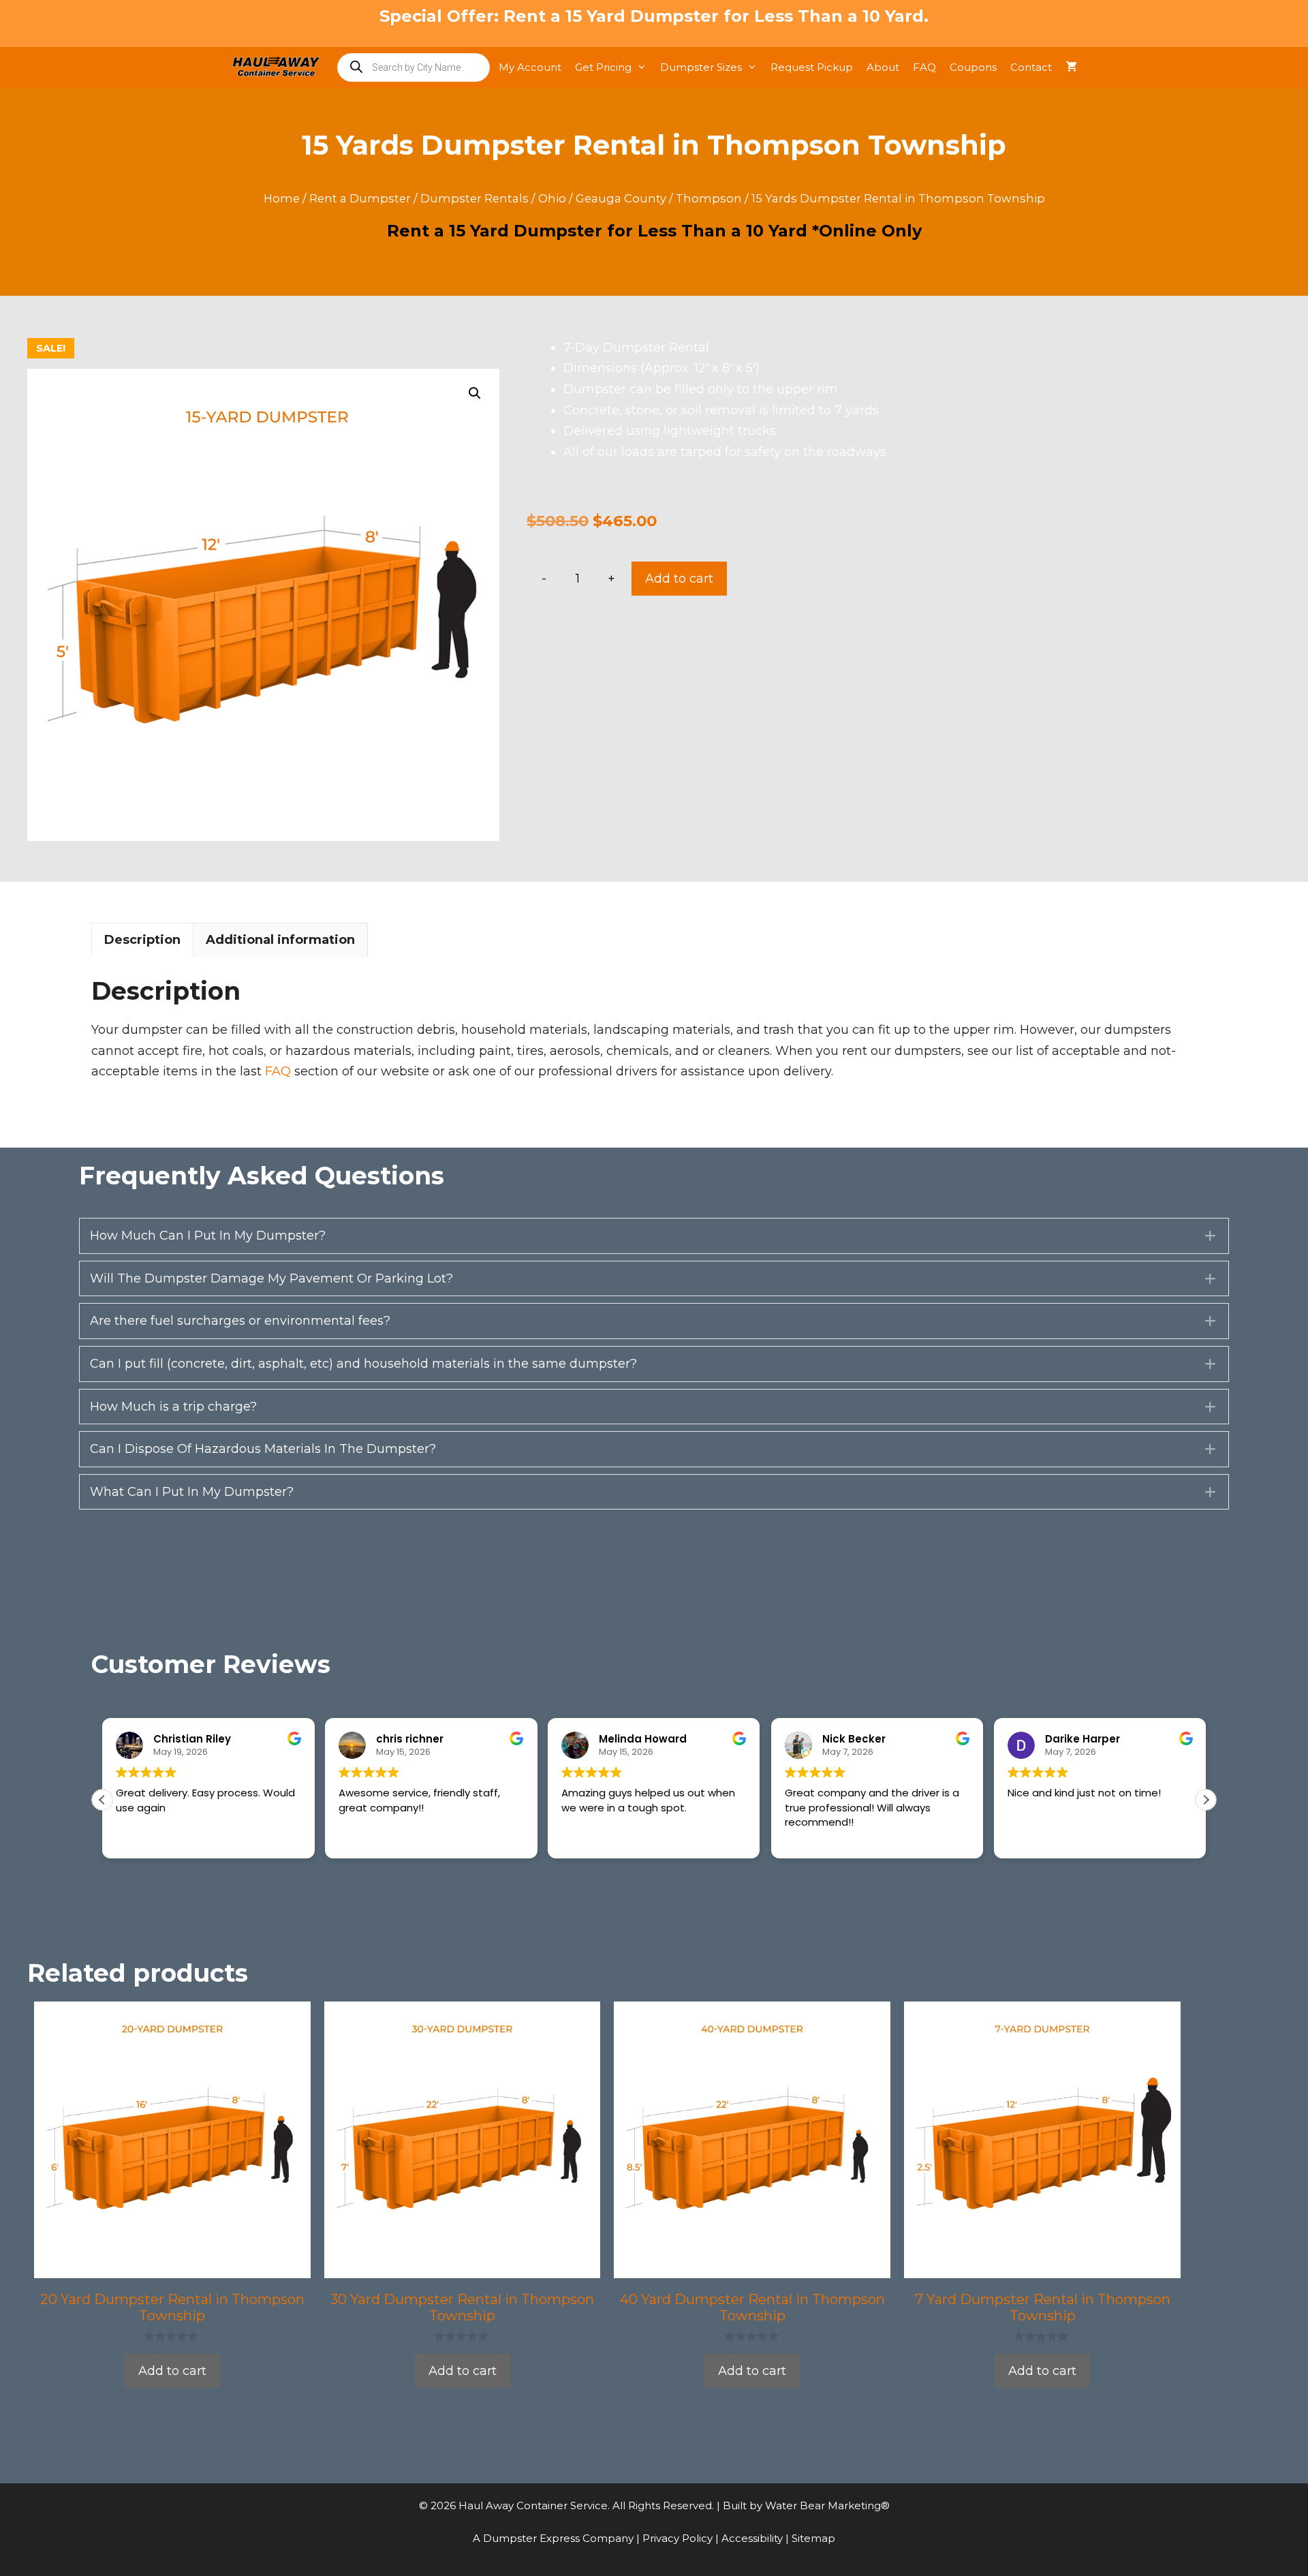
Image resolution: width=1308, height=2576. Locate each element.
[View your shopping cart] (1071, 67)
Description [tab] (142, 940)
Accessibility (753, 2538)
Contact (1031, 67)
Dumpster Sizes (701, 67)
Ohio (552, 198)
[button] (475, 393)
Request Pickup (812, 67)
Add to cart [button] (172, 2371)
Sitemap (813, 2538)
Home (282, 198)
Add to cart (679, 579)
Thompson (709, 198)
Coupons (973, 67)
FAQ (924, 67)
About (883, 67)
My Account (530, 67)
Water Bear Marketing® (827, 2505)
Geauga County (621, 198)
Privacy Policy (679, 2538)
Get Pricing (603, 67)
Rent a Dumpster (360, 198)
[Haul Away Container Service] (280, 67)
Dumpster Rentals (474, 198)
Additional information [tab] (280, 940)
